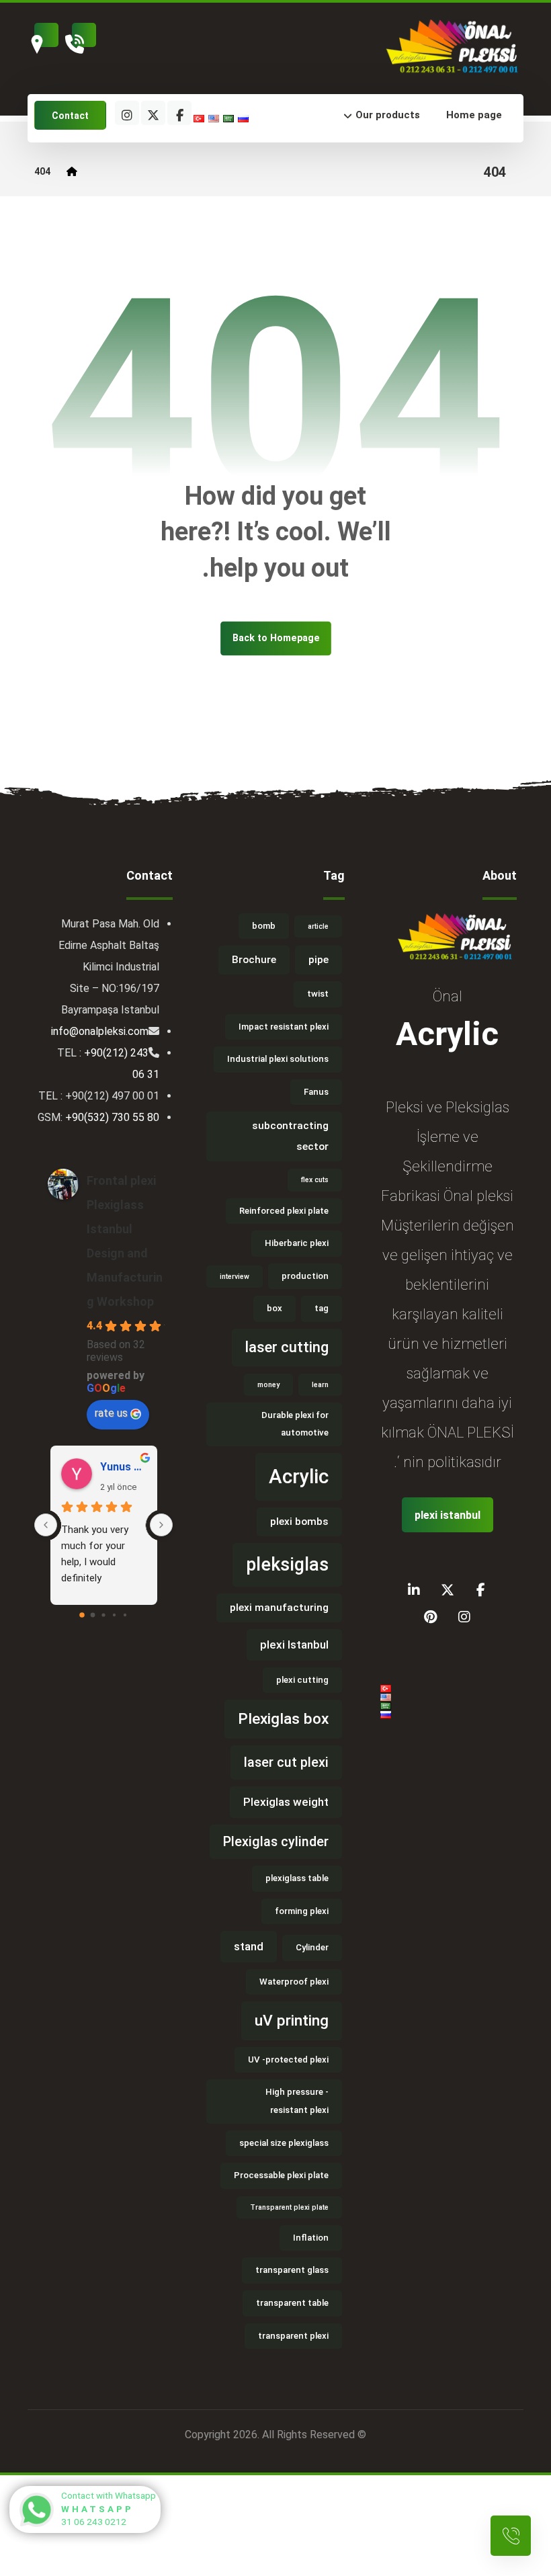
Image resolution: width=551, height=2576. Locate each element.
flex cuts (315, 1180)
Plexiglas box (283, 1719)
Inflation (311, 2238)
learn (320, 1385)
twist (318, 994)
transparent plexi (293, 2336)
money (268, 1385)
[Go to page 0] (82, 1615)
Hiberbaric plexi (297, 1243)
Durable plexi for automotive (295, 1424)
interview (235, 1277)
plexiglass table (297, 1878)
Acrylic (299, 1477)
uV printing (292, 2021)
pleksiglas (287, 1565)
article (318, 926)
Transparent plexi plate (289, 2207)
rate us (111, 1413)
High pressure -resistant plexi (297, 2101)
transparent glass (292, 2270)
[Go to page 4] (125, 1615)
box (274, 1308)
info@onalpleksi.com (100, 1031)
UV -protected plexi (288, 2060)
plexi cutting (302, 1680)
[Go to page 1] (93, 1615)
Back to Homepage (276, 638)
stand (249, 1946)
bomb (264, 926)
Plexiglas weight (286, 1802)
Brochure (254, 960)
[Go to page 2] (104, 1615)
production (305, 1276)
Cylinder (312, 1947)
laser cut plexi (286, 1762)
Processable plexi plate (281, 2175)
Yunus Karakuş (123, 1467)
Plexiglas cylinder (276, 1842)
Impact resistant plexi (284, 1027)
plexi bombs (299, 1522)
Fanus (316, 1092)
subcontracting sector (290, 1136)
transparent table (292, 2303)
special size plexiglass (284, 2143)
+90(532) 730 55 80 (112, 1117)
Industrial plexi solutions (278, 1059)
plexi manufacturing (279, 1608)
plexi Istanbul (294, 1645)
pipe (319, 960)
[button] (314, 115)
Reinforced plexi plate (284, 1211)
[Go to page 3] (114, 1615)
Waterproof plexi (294, 1982)
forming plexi (302, 1911)
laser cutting (287, 1347)
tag (322, 1308)
